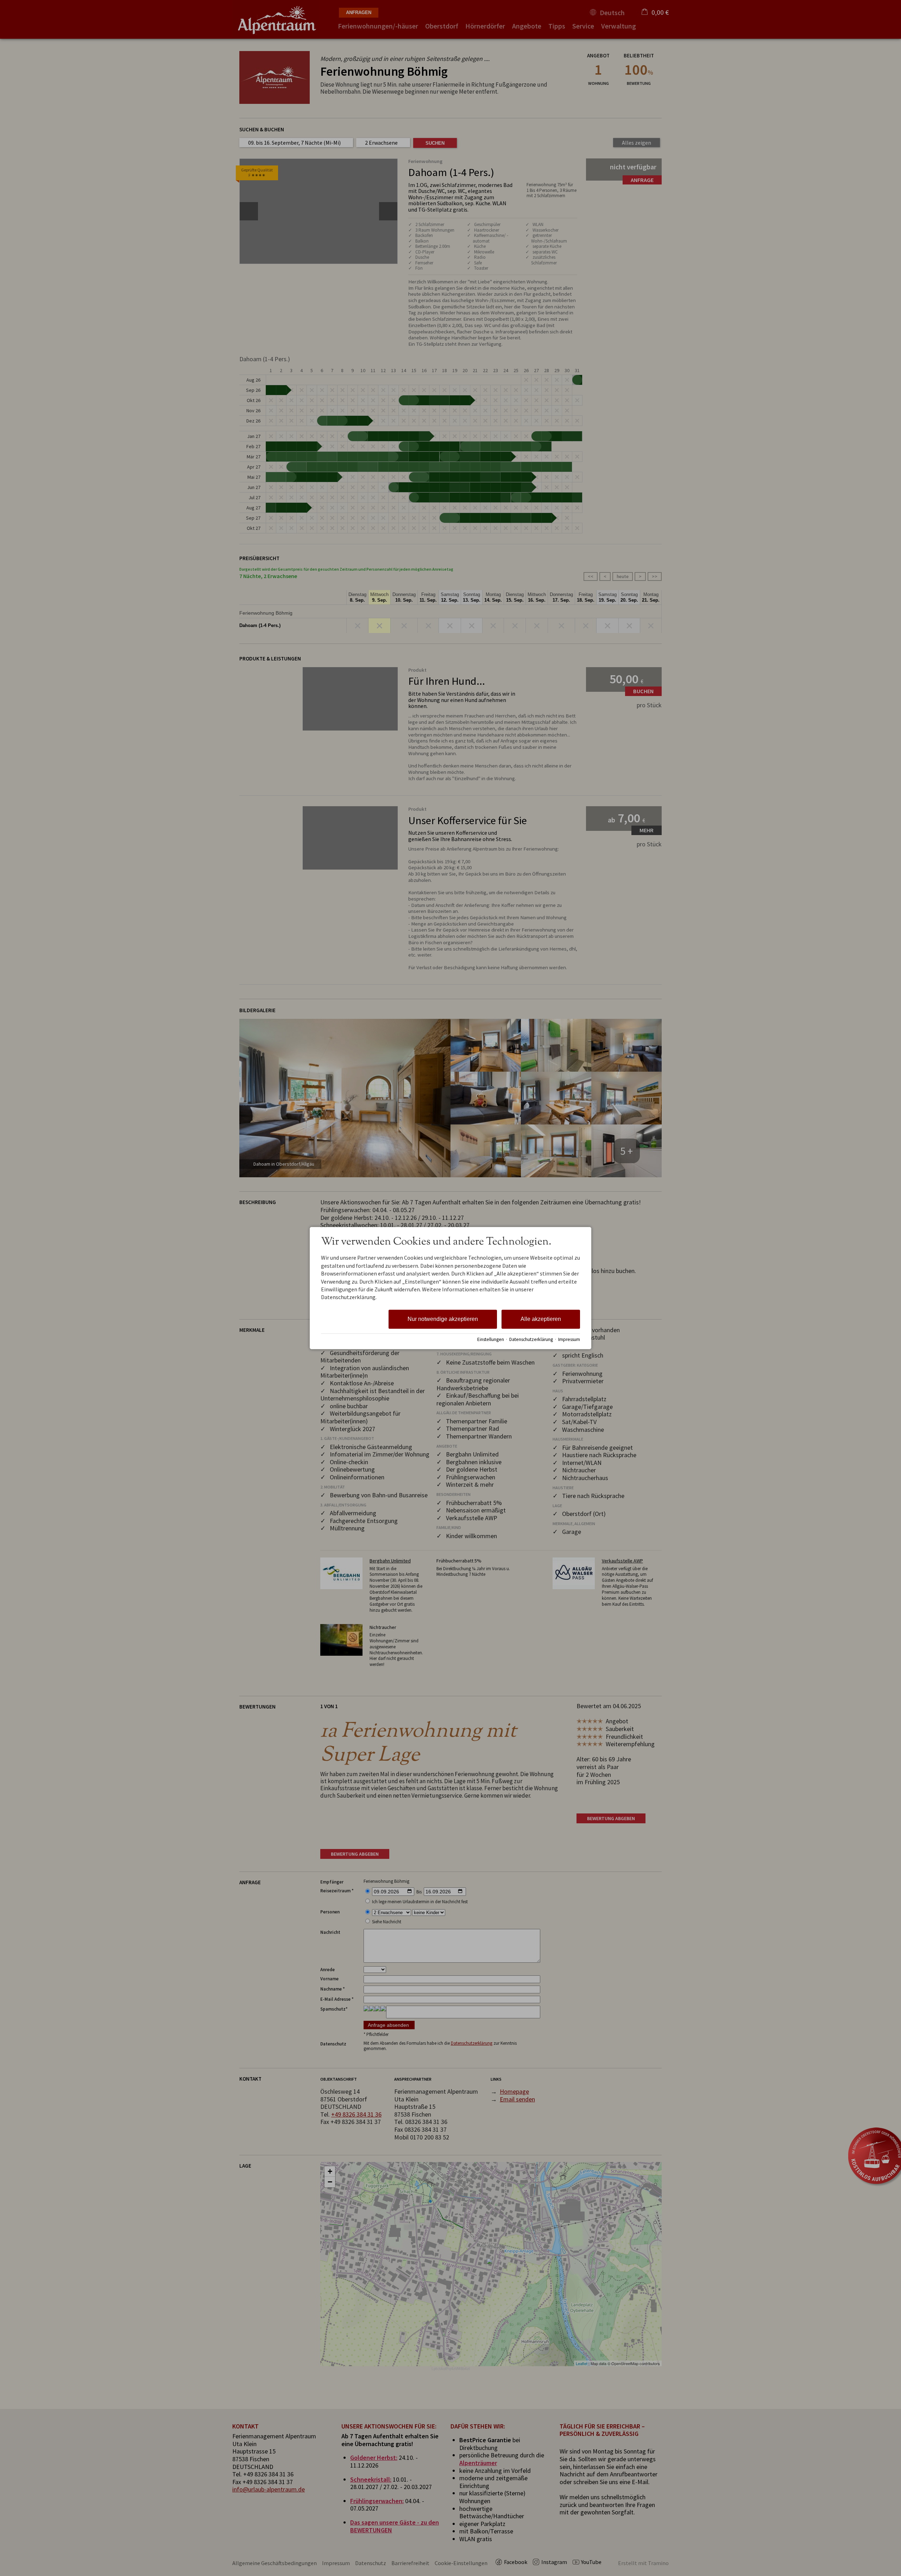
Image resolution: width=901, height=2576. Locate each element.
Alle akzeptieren (541, 1319)
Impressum (569, 1339)
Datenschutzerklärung (531, 1339)
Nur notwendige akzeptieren (443, 1319)
